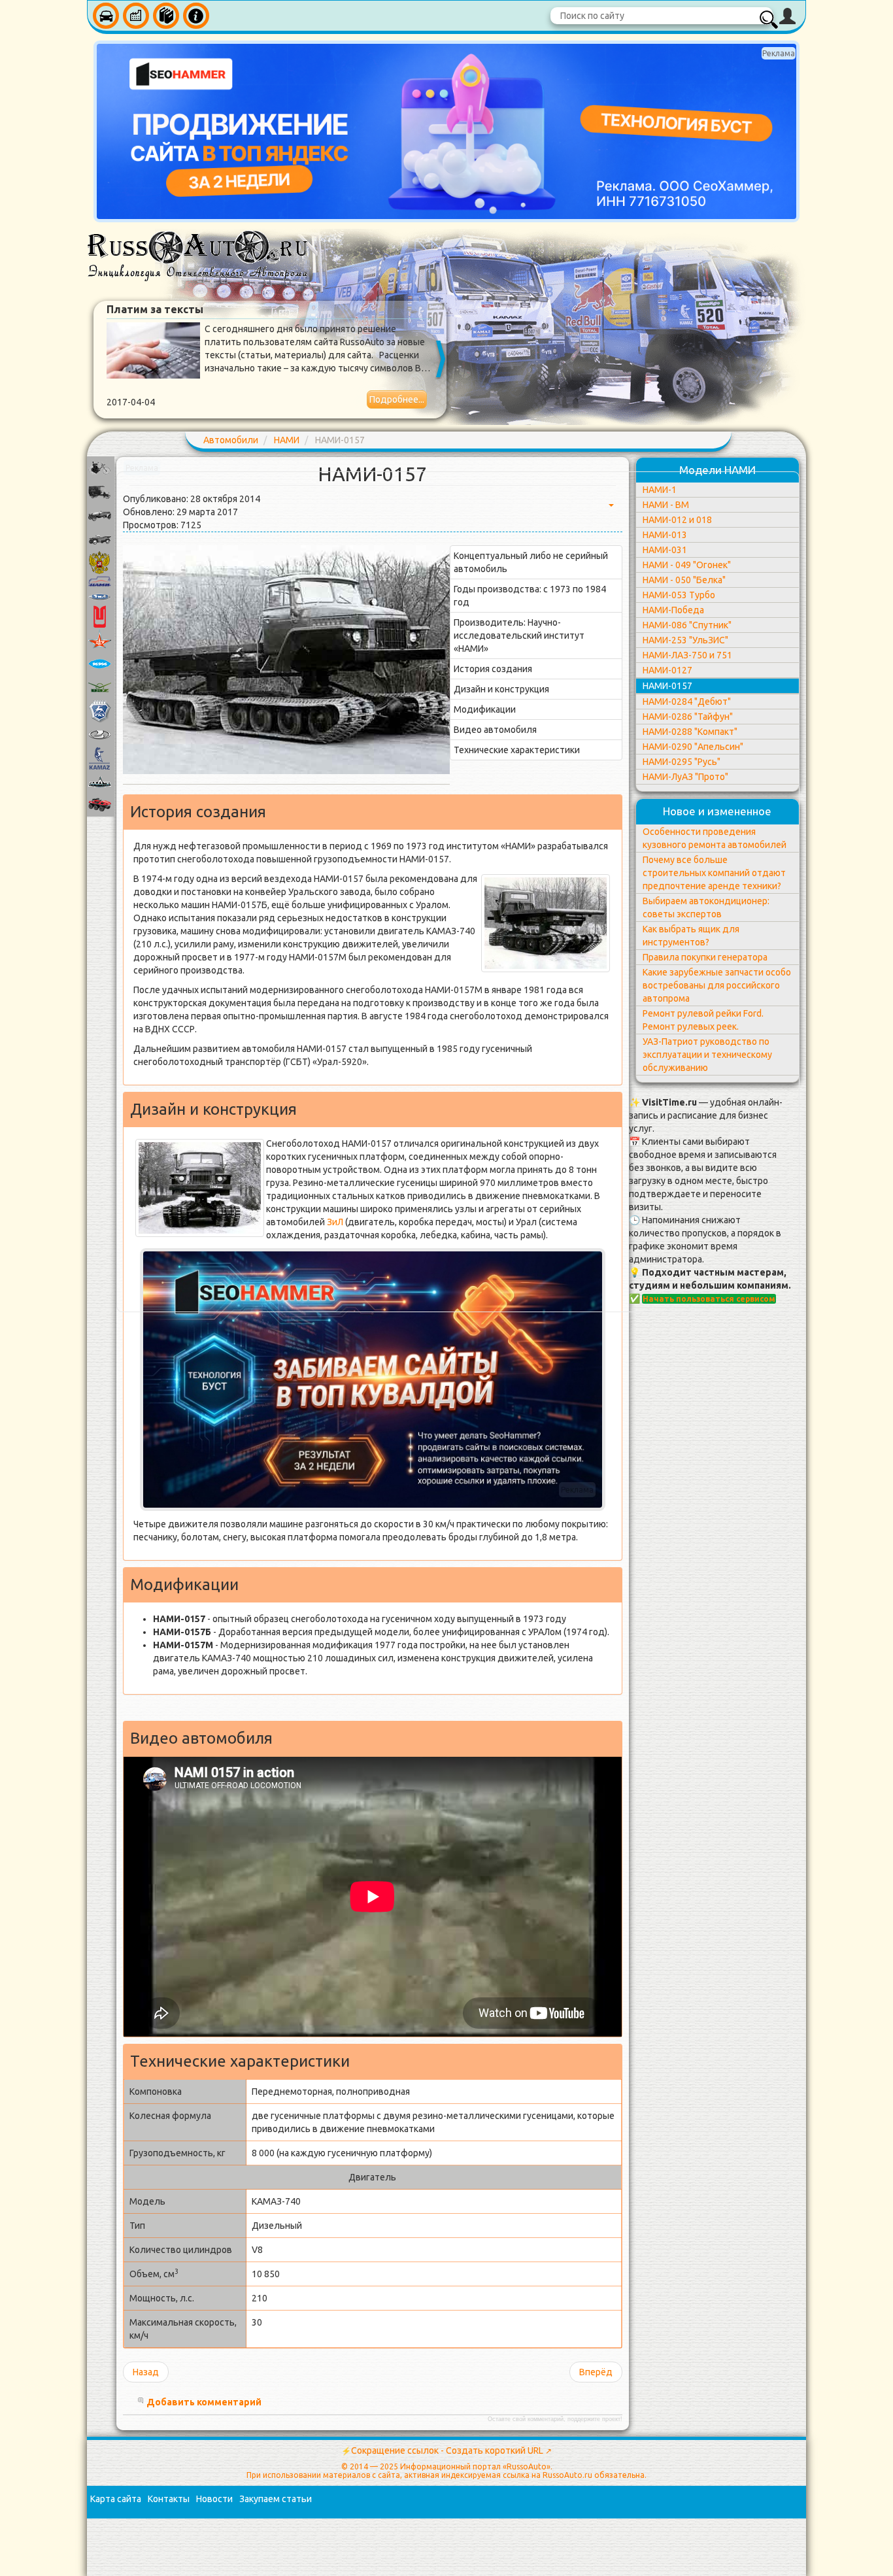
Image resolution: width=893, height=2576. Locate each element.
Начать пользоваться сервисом (709, 1299)
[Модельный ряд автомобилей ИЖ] (100, 664)
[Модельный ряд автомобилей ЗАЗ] (100, 640)
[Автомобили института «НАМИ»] (100, 581)
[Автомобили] (106, 16)
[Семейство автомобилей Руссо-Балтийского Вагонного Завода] (100, 562)
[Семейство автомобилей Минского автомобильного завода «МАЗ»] (100, 781)
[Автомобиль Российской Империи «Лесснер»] (100, 491)
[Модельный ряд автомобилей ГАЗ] (100, 711)
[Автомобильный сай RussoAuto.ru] (198, 254)
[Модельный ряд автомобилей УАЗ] (100, 687)
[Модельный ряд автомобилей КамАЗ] (100, 758)
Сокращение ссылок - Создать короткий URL (447, 2450)
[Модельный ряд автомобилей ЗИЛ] (100, 596)
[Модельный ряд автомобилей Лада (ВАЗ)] (100, 734)
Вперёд (596, 2372)
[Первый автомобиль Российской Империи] (100, 467)
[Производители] (136, 16)
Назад (146, 2372)
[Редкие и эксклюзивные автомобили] (100, 805)
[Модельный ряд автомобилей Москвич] (100, 617)
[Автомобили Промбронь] (100, 538)
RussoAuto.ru (567, 2475)
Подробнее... (397, 399)
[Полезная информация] (196, 16)
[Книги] (166, 16)
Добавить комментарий (204, 2402)
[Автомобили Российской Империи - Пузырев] (100, 515)
